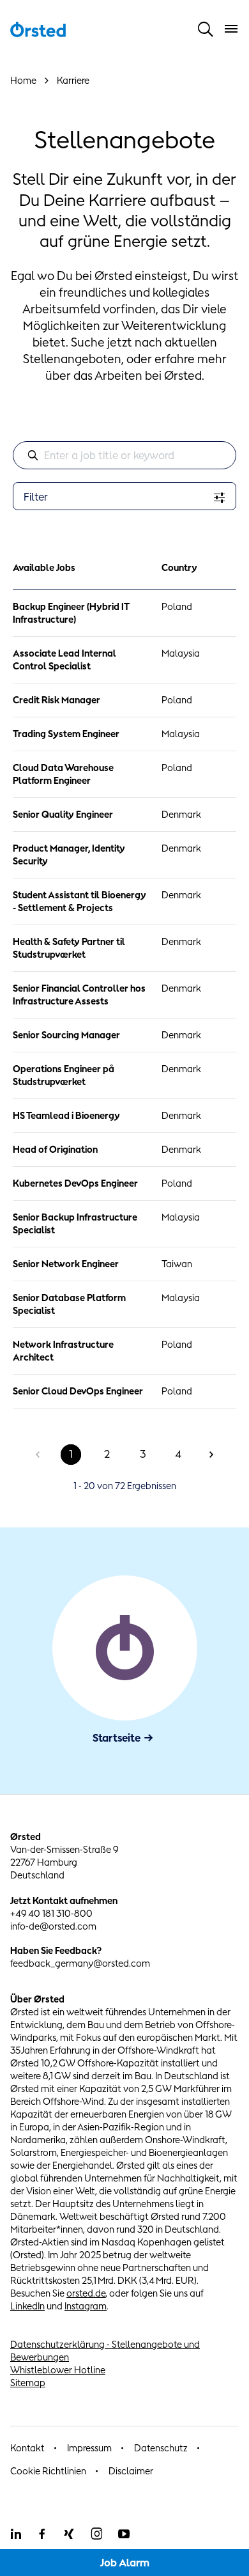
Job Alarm (125, 2563)
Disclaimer (131, 2471)
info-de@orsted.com (53, 1926)
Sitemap (28, 2383)
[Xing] (69, 2534)
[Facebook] (42, 2534)
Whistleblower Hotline (58, 2370)
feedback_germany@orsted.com (80, 1963)
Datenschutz (161, 2448)
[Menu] (231, 29)
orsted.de (86, 2293)
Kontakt (27, 2448)
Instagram (86, 2306)
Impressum (89, 2448)
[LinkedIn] (15, 2534)
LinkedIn (27, 2306)
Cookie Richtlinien (48, 2471)
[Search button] (206, 29)
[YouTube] (124, 2534)
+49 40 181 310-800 (51, 1913)
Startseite (117, 1738)
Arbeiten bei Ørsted (148, 375)
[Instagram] (96, 2534)
